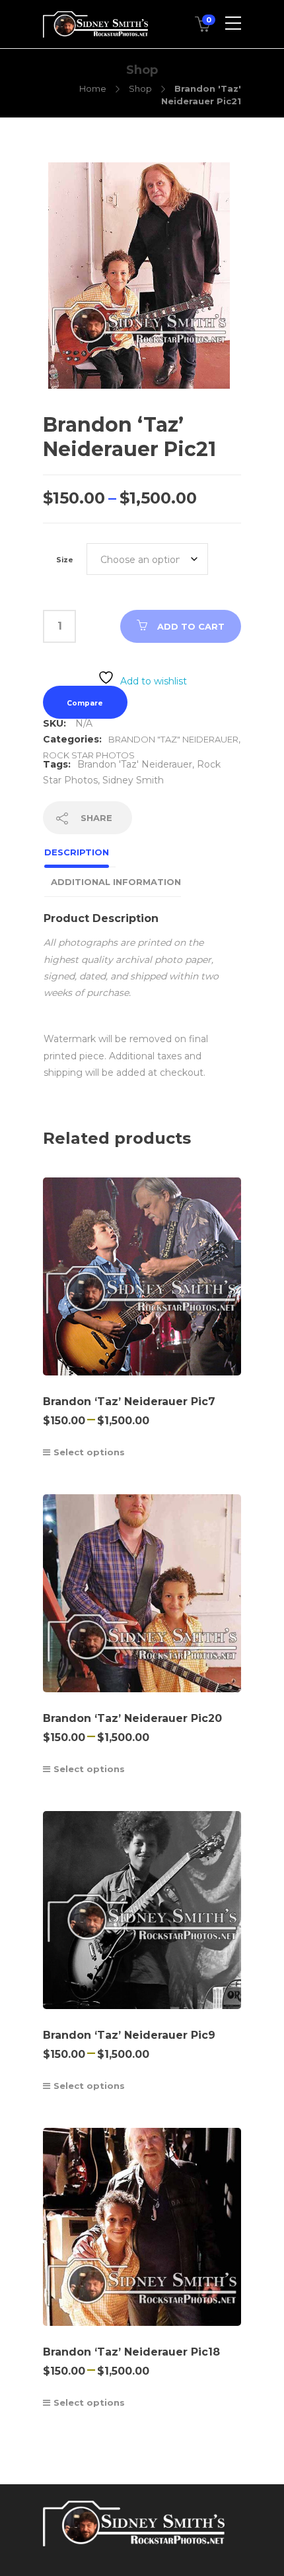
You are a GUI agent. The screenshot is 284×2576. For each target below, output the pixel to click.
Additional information (116, 882)
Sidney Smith (133, 780)
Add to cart (191, 626)
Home (93, 88)
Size (65, 560)
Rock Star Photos (89, 755)
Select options (89, 1452)
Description (77, 852)
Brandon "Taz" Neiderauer (173, 739)
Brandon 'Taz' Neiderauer (135, 764)
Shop (140, 88)
